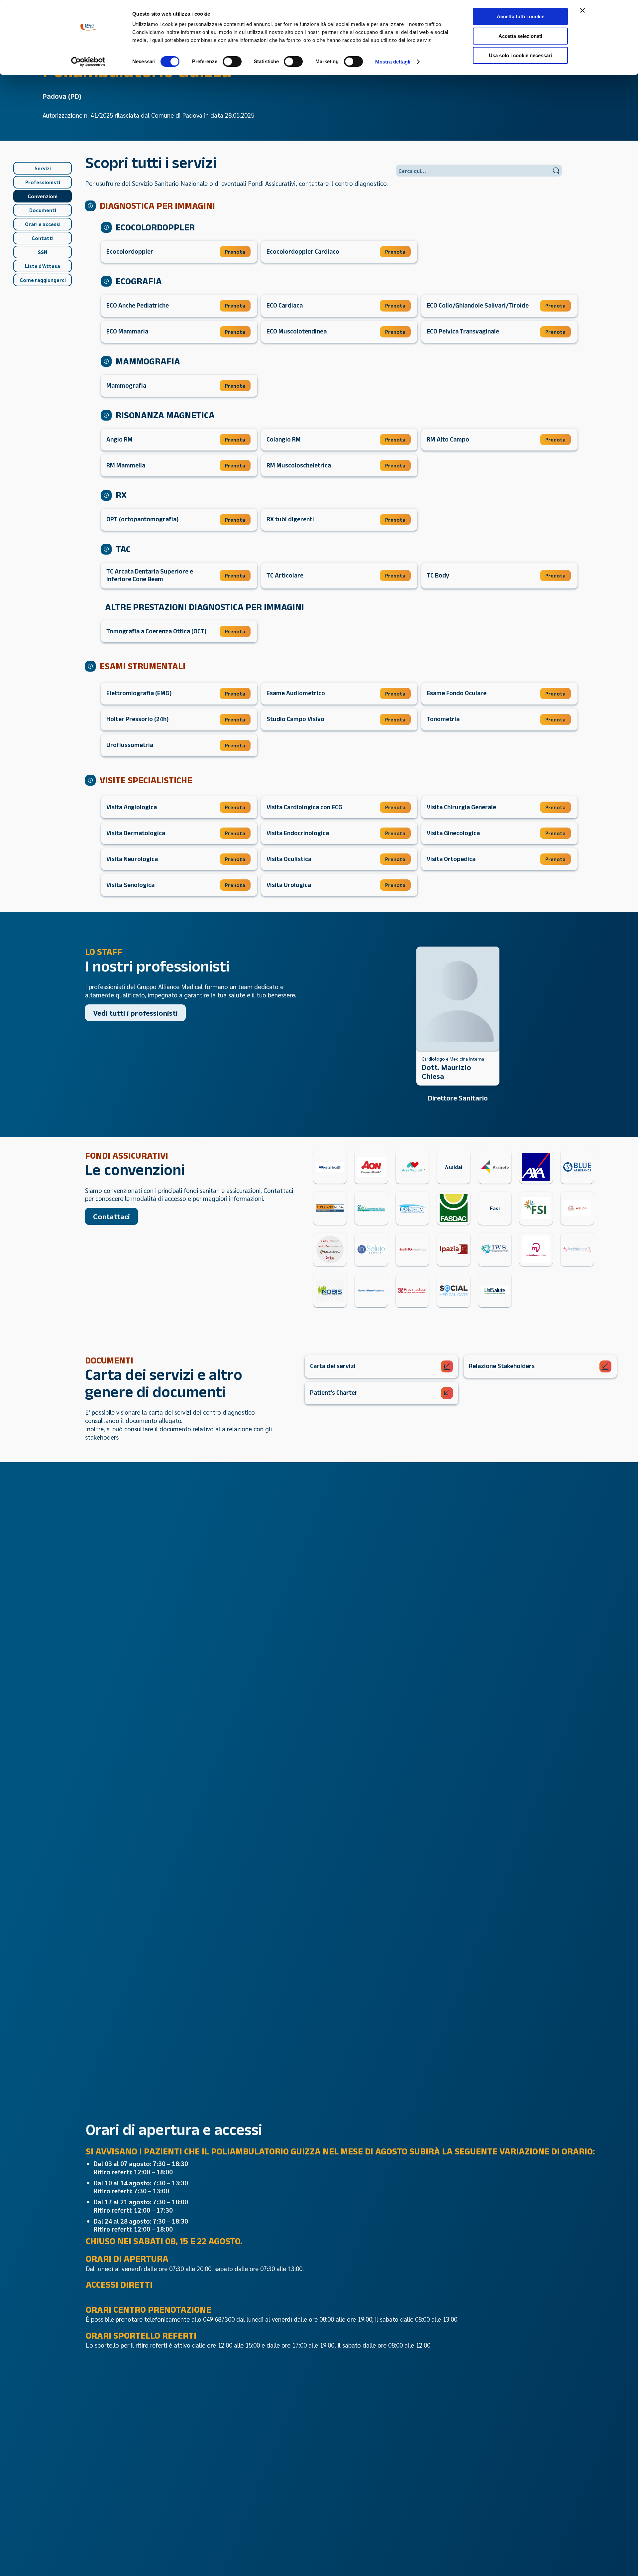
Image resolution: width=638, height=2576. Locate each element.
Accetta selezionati (520, 36)
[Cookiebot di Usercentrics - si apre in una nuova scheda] (88, 62)
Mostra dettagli (393, 62)
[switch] (232, 62)
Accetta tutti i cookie (521, 16)
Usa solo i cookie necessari (520, 55)
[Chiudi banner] (583, 10)
